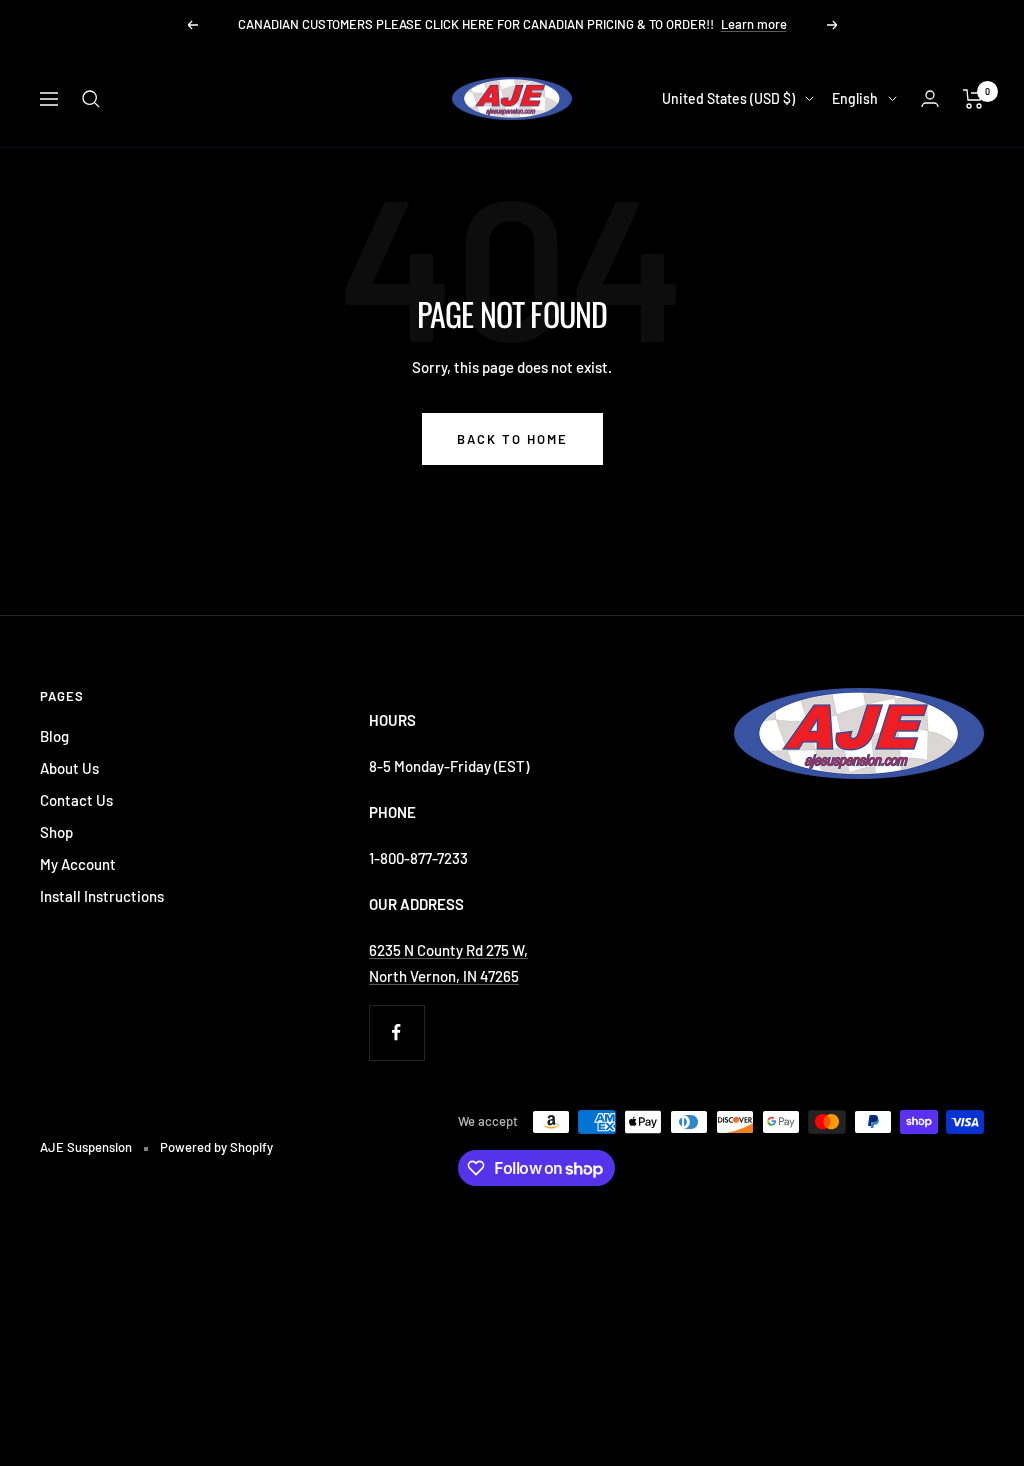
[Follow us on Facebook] (396, 1032)
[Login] (930, 98)
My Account (78, 864)
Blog (54, 736)
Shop (56, 832)
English (855, 98)
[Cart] (973, 99)
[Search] (91, 99)
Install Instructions (102, 896)
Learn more (754, 24)
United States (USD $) (728, 98)
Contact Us (76, 800)
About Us (69, 768)
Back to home (512, 439)
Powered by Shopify (216, 1147)
